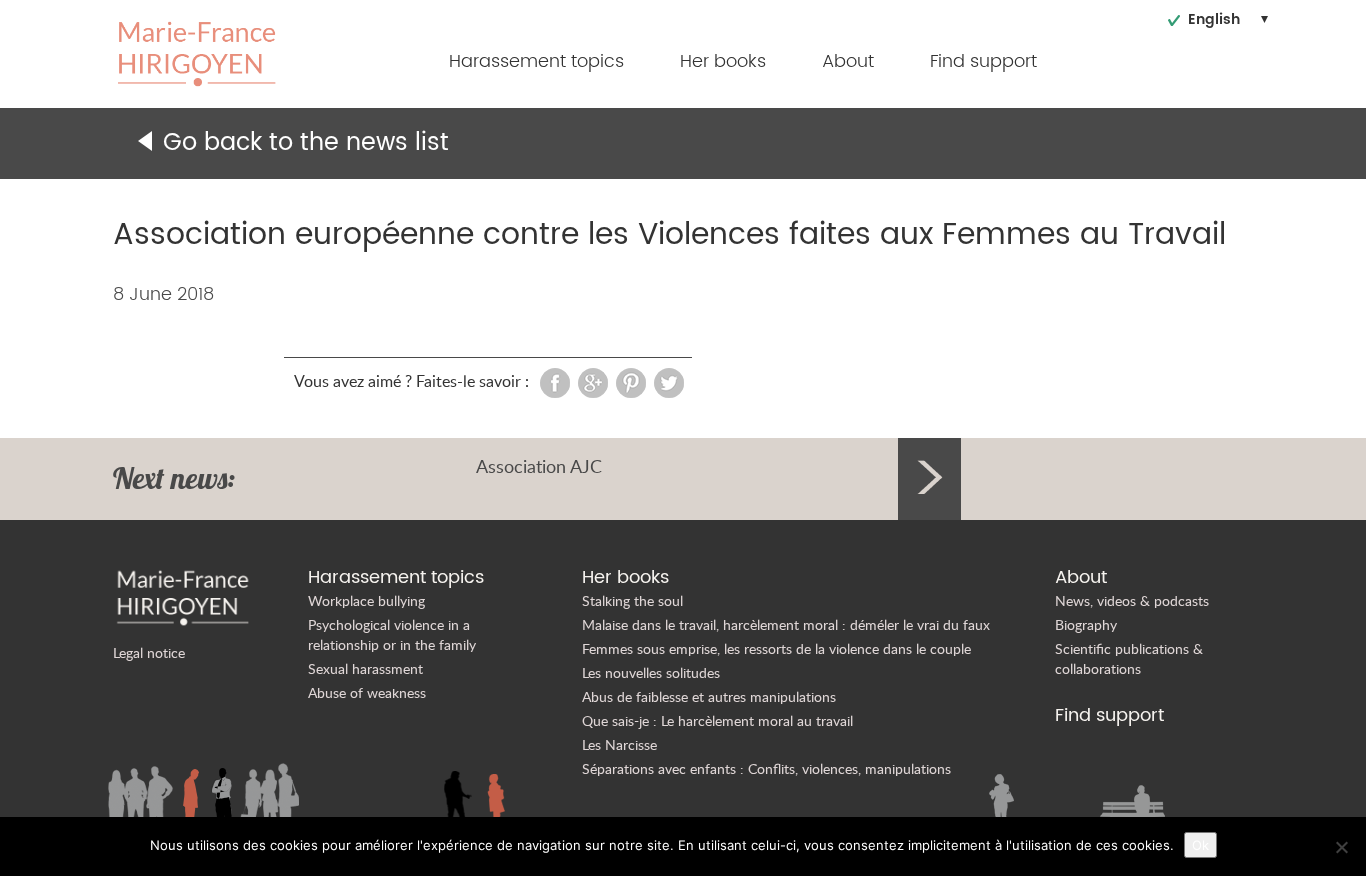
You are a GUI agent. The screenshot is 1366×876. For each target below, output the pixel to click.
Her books (723, 61)
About (848, 61)
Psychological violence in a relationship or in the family (392, 634)
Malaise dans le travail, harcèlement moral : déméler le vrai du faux (786, 624)
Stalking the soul (632, 600)
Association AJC (539, 466)
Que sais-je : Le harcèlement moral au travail (717, 720)
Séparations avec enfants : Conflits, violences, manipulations (766, 768)
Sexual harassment (365, 668)
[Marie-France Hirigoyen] (197, 52)
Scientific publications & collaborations (1129, 658)
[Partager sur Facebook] (555, 381)
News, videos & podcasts (1132, 600)
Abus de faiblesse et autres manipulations (709, 696)
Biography (1086, 624)
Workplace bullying (366, 600)
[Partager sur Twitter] (669, 381)
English (1214, 19)
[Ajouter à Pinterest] (631, 381)
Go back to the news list (306, 143)
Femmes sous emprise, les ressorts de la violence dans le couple (776, 648)
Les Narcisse (619, 744)
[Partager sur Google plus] (593, 381)
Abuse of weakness (367, 692)
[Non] (1341, 847)
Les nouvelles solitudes (651, 672)
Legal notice (149, 652)
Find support (983, 61)
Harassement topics (536, 61)
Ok (1200, 845)
